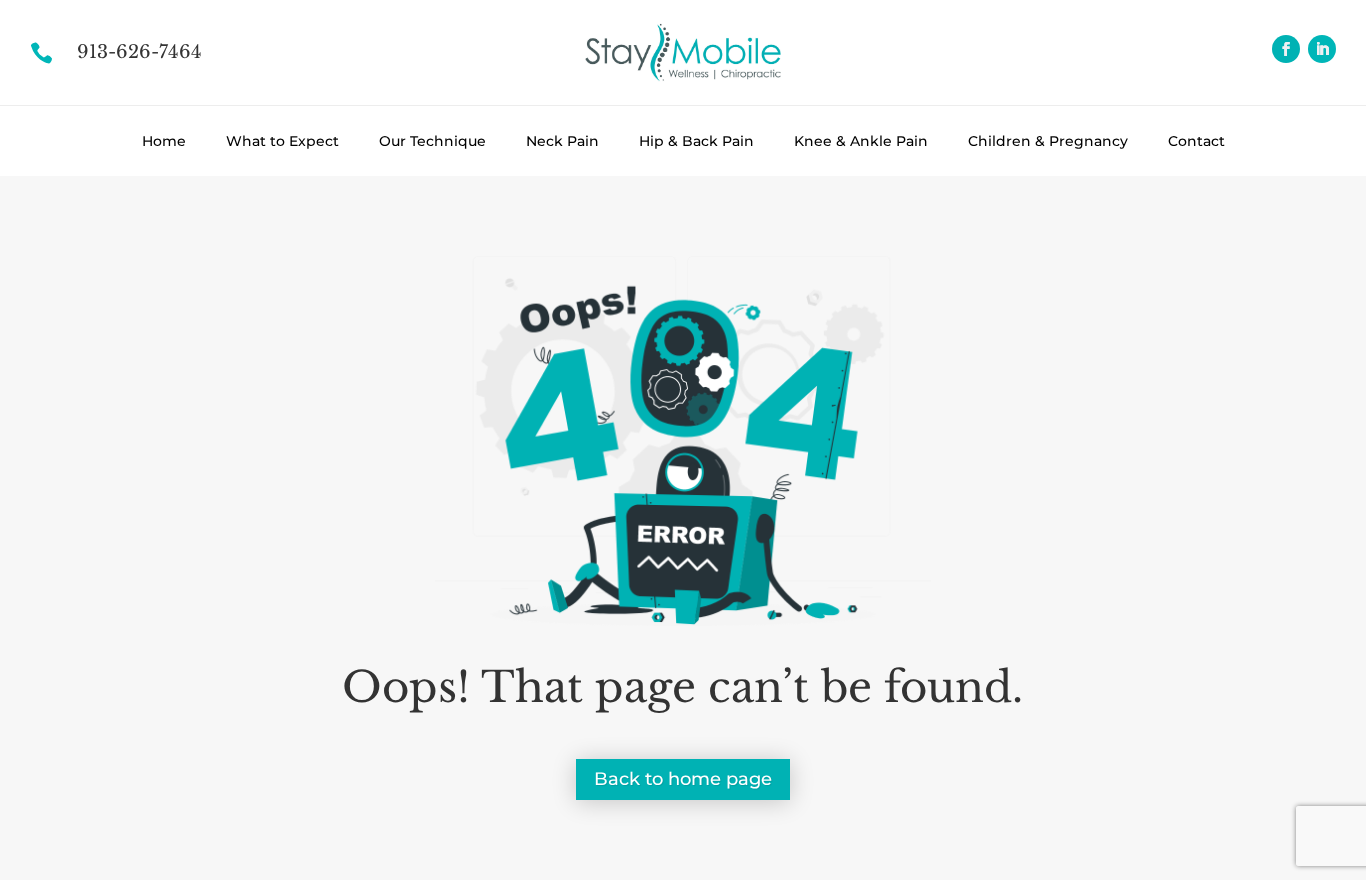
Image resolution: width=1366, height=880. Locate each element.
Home (164, 141)
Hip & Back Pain (696, 141)
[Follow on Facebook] (1286, 49)
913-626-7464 (139, 52)
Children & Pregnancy (1048, 141)
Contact (1196, 141)
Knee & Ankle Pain (861, 141)
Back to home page (683, 779)
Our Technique (432, 141)
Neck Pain (562, 141)
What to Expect (282, 141)
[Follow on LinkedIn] (1322, 49)
